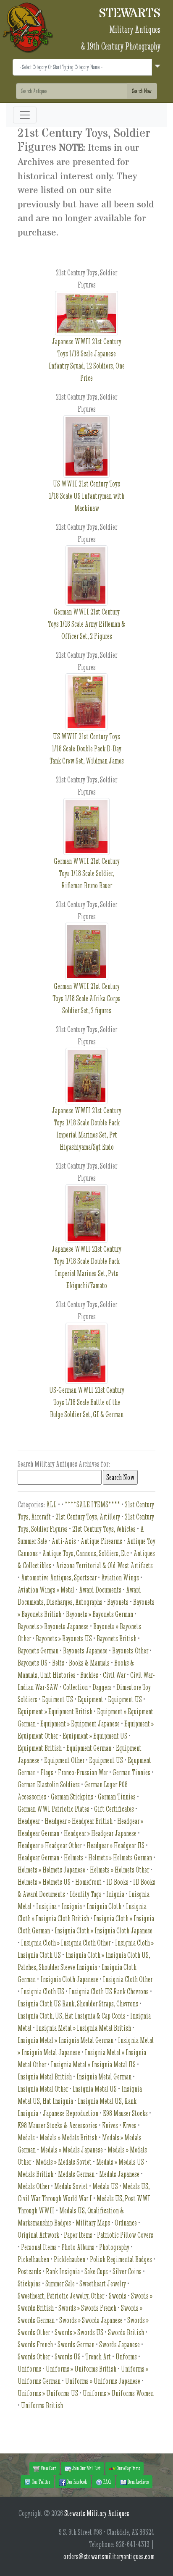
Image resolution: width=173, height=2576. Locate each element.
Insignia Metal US (95, 2089)
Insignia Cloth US (43, 1991)
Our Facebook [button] (76, 2482)
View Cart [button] (48, 2468)
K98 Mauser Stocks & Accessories (58, 2125)
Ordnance (126, 2223)
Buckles (89, 1675)
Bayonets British (117, 1638)
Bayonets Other (130, 1651)
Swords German (76, 2345)
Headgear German (38, 1858)
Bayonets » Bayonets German (100, 1614)
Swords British (126, 2332)
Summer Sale (60, 2284)
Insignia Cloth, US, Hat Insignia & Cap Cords (72, 2016)
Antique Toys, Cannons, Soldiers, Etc (86, 1553)
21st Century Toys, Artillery (88, 1517)
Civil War (114, 1675)
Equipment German (89, 1748)
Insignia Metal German (104, 2077)
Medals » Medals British (68, 2138)
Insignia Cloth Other (128, 1979)
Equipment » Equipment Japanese (80, 1724)
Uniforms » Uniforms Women (118, 2393)
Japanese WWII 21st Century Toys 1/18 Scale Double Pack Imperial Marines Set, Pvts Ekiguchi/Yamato (86, 1267)
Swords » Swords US (79, 2332)
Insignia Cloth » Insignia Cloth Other (66, 1943)
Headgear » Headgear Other (50, 1845)
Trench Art (98, 2357)
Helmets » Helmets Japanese (51, 1870)
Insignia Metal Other (43, 2089)
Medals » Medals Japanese (72, 2150)
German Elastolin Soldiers (49, 1785)
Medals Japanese (119, 2174)
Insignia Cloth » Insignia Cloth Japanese (104, 1931)
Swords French (35, 2345)
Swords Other (34, 2357)
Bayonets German (38, 1651)
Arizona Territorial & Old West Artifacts (104, 1565)
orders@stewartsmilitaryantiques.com (109, 2556)
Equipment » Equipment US (95, 1736)
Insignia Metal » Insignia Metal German (66, 2040)
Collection (75, 1687)
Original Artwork (38, 2235)
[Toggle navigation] (25, 115)
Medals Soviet (71, 2186)
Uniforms (29, 2369)
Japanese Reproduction (71, 2113)
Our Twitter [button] (41, 2482)
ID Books (117, 1882)
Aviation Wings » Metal (46, 1590)
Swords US (68, 2357)
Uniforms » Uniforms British (81, 2369)
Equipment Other (64, 1760)
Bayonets (118, 1602)
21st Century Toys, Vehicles (104, 1529)
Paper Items (78, 2235)
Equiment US (58, 1699)
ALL (51, 1505)
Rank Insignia (63, 2271)
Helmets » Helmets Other (119, 1870)
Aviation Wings (120, 1578)
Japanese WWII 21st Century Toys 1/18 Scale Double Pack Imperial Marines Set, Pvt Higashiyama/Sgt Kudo (86, 1129)
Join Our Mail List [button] (86, 2468)
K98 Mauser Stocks (125, 2113)
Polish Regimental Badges (121, 2259)
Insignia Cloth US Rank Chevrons (109, 1991)
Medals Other (34, 2186)
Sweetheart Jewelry (103, 2284)
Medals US (105, 2186)
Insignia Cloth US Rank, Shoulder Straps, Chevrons (78, 2004)
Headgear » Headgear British (79, 1821)
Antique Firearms (101, 1541)
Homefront (88, 1882)
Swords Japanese (119, 2345)
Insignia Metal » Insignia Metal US (93, 2065)
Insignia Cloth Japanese (69, 1979)
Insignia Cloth (104, 1906)
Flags (47, 1772)
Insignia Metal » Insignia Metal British (84, 2028)
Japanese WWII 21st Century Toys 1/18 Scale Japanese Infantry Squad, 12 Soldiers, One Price (87, 360)
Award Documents (100, 1590)
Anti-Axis (64, 1541)
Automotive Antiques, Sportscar (59, 1578)
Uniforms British (42, 2405)
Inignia (115, 1894)
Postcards (29, 2271)
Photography (114, 2247)
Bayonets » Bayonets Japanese (53, 1626)
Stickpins (29, 2284)
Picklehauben (69, 2259)
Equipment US (125, 1699)
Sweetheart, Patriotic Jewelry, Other (61, 2296)
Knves (130, 2125)
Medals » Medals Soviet (64, 2162)
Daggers (102, 1687)
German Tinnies (131, 1772)
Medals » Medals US (120, 2162)
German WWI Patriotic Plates (54, 1809)
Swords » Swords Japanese (91, 2320)
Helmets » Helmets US (44, 1882)
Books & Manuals (89, 1663)
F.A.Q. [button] (107, 2482)
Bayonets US (33, 1663)
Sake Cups (96, 2271)
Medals (26, 2138)
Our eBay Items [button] (128, 2468)
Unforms (126, 2357)
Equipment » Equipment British (55, 1712)
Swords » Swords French (87, 2308)
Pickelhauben (33, 2259)
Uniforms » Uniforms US (48, 2393)
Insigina (46, 1906)
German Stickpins (72, 1797)
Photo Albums (78, 2247)
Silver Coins (127, 2271)
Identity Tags (86, 1894)
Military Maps (93, 2223)
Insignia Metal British (45, 2077)
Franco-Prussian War (83, 1772)
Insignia (72, 1906)
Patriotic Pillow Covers (125, 2235)
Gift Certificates (114, 1809)
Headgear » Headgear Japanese (100, 1833)
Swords (118, 2296)
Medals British (35, 2174)
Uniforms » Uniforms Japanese (103, 2381)
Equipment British (40, 1748)
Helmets (74, 1858)
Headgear (29, 1821)
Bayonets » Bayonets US (64, 1638)
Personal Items (39, 2247)
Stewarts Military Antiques (97, 2513)
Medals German (76, 2174)
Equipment (90, 1699)
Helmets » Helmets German (120, 1858)
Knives (110, 2125)
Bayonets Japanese (85, 1651)
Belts (58, 1663)
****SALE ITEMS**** (92, 1505)
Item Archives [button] (138, 2482)
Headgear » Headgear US (115, 1845)
